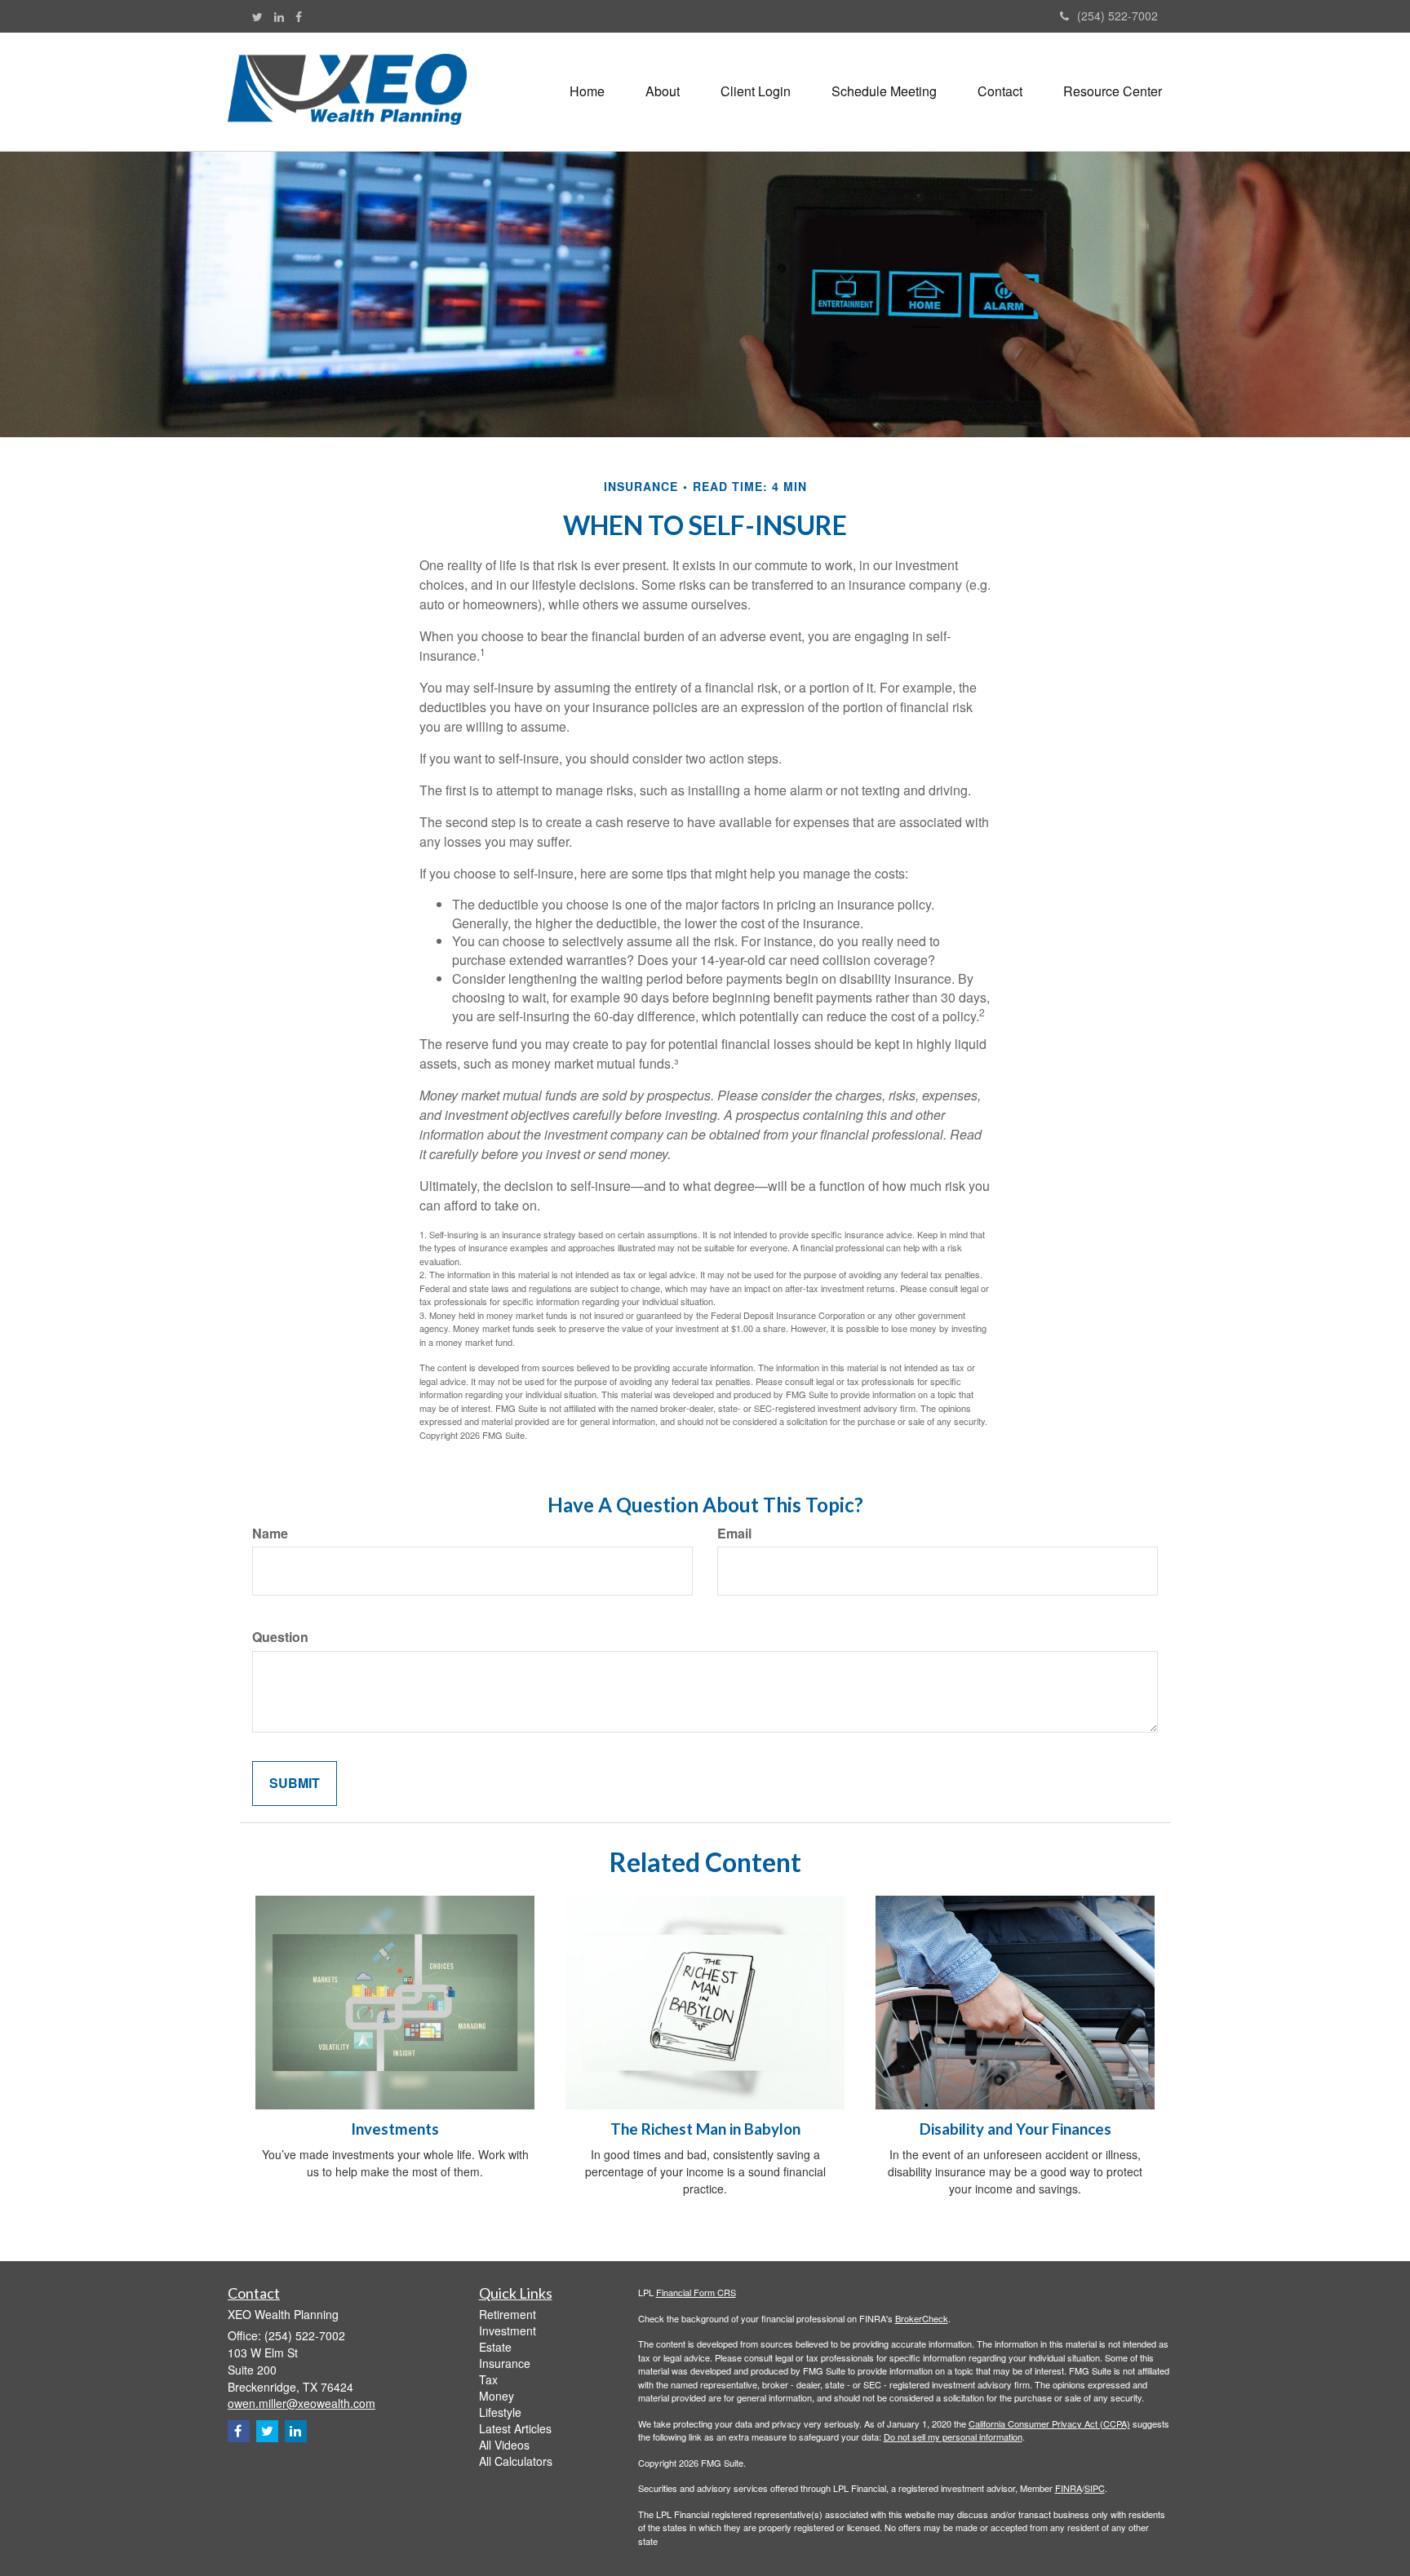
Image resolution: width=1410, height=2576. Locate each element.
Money (497, 2396)
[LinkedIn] (279, 16)
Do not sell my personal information (953, 2437)
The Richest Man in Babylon (705, 2129)
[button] (663, 91)
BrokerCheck (922, 2318)
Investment (508, 2330)
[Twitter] (257, 16)
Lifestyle (500, 2412)
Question (280, 1637)
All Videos (504, 2445)
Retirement (508, 2314)
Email (734, 1534)
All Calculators (516, 2461)
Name (270, 1534)
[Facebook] (299, 16)
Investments (395, 2129)
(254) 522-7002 (1117, 15)
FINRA (1069, 2488)
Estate (495, 2347)
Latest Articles (515, 2428)
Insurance (505, 2363)
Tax (488, 2379)
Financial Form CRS (696, 2292)
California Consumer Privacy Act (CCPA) (1049, 2423)
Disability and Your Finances (1015, 2129)
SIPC (1095, 2488)
